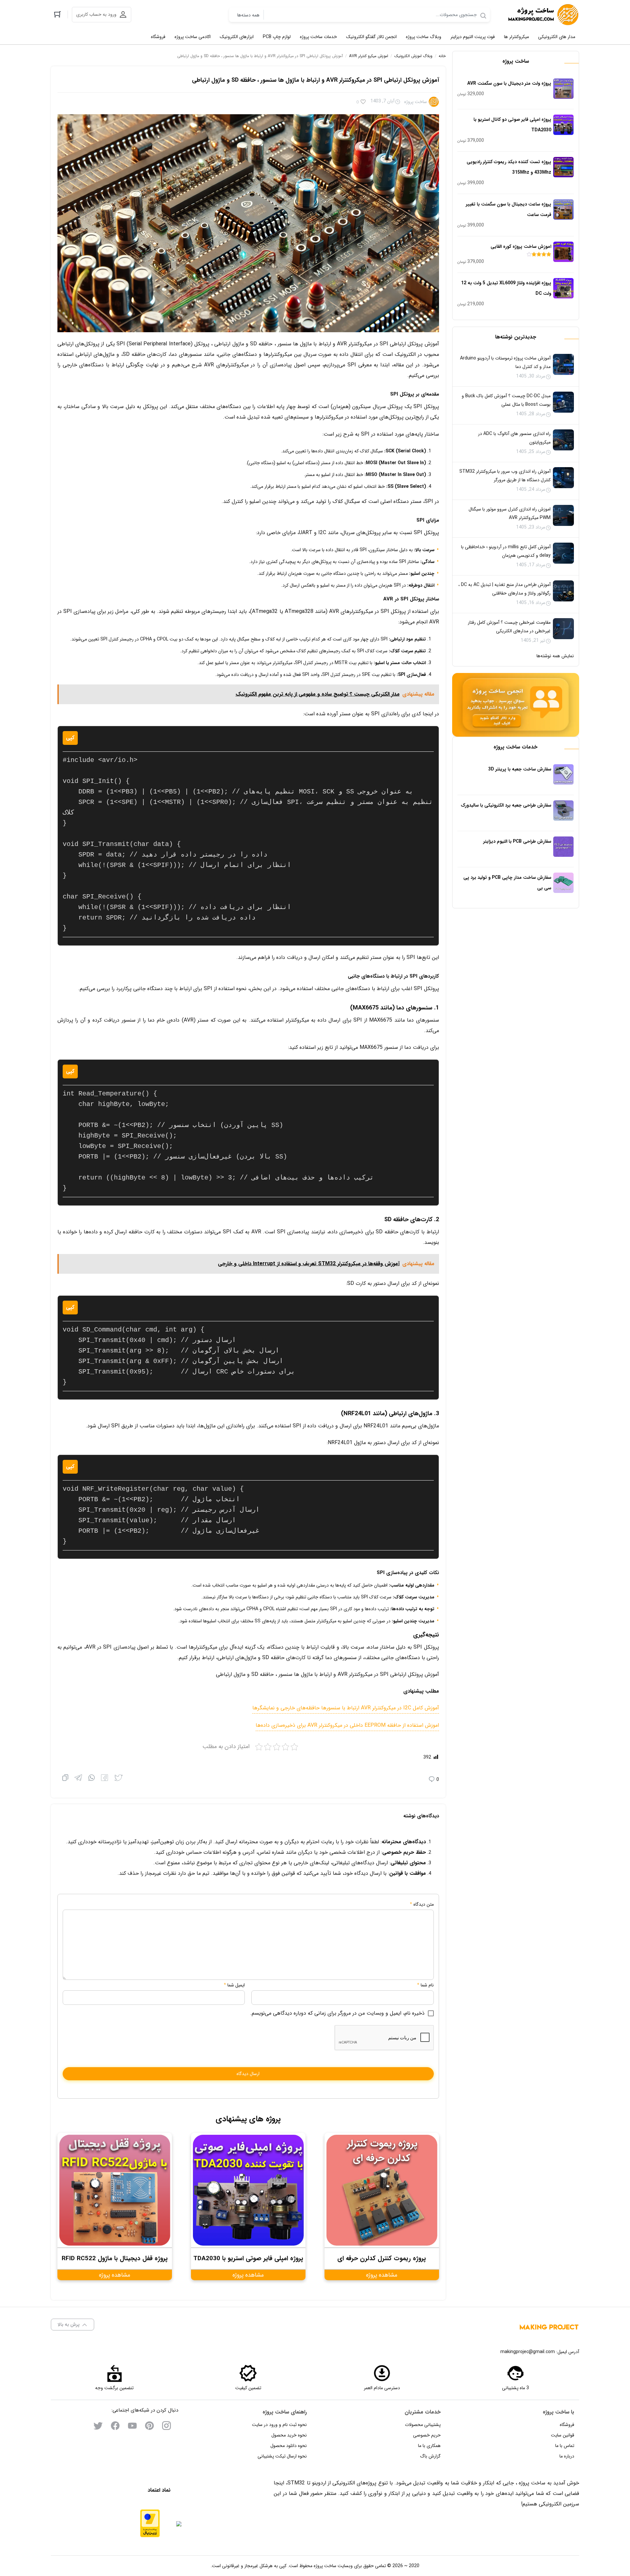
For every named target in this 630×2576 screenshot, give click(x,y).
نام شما (427, 1985)
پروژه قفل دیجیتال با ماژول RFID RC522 (115, 2259)
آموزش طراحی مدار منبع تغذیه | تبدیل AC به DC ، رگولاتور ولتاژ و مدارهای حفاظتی (504, 589)
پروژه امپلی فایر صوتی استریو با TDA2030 (248, 2259)
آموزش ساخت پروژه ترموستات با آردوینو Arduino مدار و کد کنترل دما (505, 362)
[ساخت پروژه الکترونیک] (543, 15)
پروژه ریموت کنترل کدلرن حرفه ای (382, 2259)
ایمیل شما (236, 1985)
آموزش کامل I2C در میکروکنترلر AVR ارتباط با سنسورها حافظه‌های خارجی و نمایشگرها (346, 1708)
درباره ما (567, 2456)
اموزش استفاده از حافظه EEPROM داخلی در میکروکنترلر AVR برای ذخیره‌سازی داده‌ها (347, 1725)
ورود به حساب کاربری (96, 14)
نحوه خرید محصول (289, 2435)
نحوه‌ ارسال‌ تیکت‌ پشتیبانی (282, 2456)
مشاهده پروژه (382, 2275)
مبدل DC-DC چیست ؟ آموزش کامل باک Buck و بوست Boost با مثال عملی (506, 400)
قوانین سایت (563, 2435)
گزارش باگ (430, 2456)
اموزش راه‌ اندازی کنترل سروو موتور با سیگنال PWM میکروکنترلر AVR (510, 513)
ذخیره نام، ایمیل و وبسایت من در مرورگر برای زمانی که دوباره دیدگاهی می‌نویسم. (337, 2013)
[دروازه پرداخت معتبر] (150, 2523)
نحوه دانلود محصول (289, 2446)
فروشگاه (567, 2425)
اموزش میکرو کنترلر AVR (369, 56)
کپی (70, 738)
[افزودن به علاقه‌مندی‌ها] (363, 102)
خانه (442, 56)
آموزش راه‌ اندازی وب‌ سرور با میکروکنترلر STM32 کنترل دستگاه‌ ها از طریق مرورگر (505, 476)
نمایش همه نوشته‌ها (555, 656)
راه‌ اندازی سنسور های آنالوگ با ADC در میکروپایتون (514, 438)
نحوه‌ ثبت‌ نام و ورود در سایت (279, 2425)
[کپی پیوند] (65, 1779)
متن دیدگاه (422, 1904)
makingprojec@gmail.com (528, 2352)
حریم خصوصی (427, 2435)
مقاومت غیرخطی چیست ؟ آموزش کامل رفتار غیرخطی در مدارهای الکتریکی (509, 627)
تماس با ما (565, 2446)
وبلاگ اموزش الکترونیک (413, 56)
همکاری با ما (429, 2446)
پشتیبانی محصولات (423, 2425)
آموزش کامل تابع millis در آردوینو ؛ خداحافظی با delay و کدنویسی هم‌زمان (506, 551)
